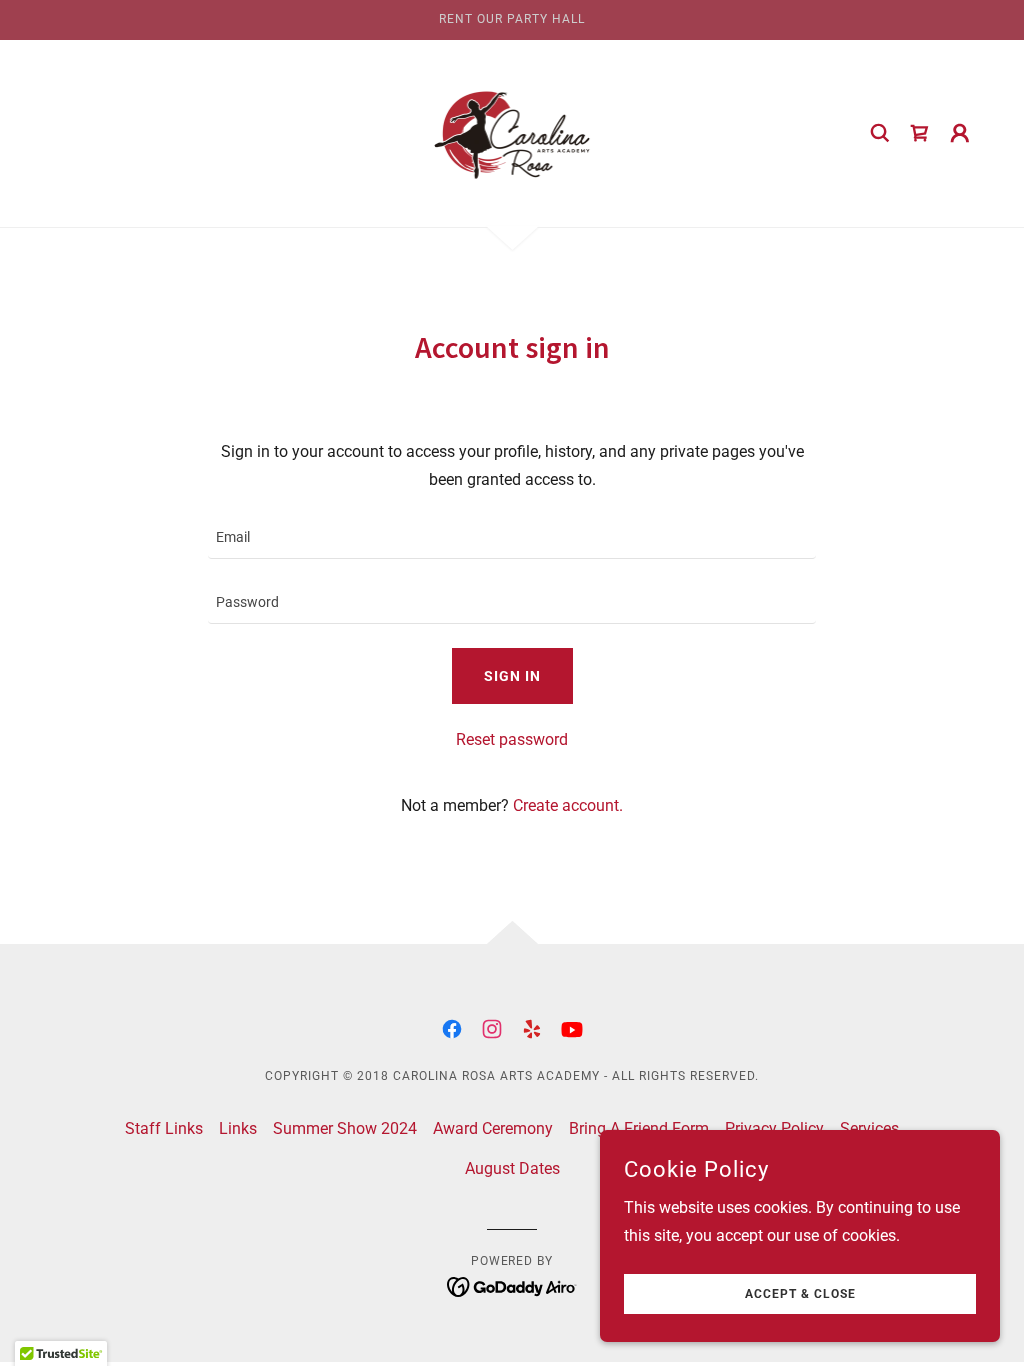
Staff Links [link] (164, 1128)
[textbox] (512, 538)
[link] (512, 132)
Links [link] (238, 1128)
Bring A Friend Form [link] (639, 1128)
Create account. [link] (568, 805)
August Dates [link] (512, 1168)
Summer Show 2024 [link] (345, 1128)
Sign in (512, 676)
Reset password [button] (512, 739)
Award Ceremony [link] (493, 1128)
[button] (960, 133)
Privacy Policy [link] (774, 1128)
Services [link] (869, 1128)
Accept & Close (800, 1294)
